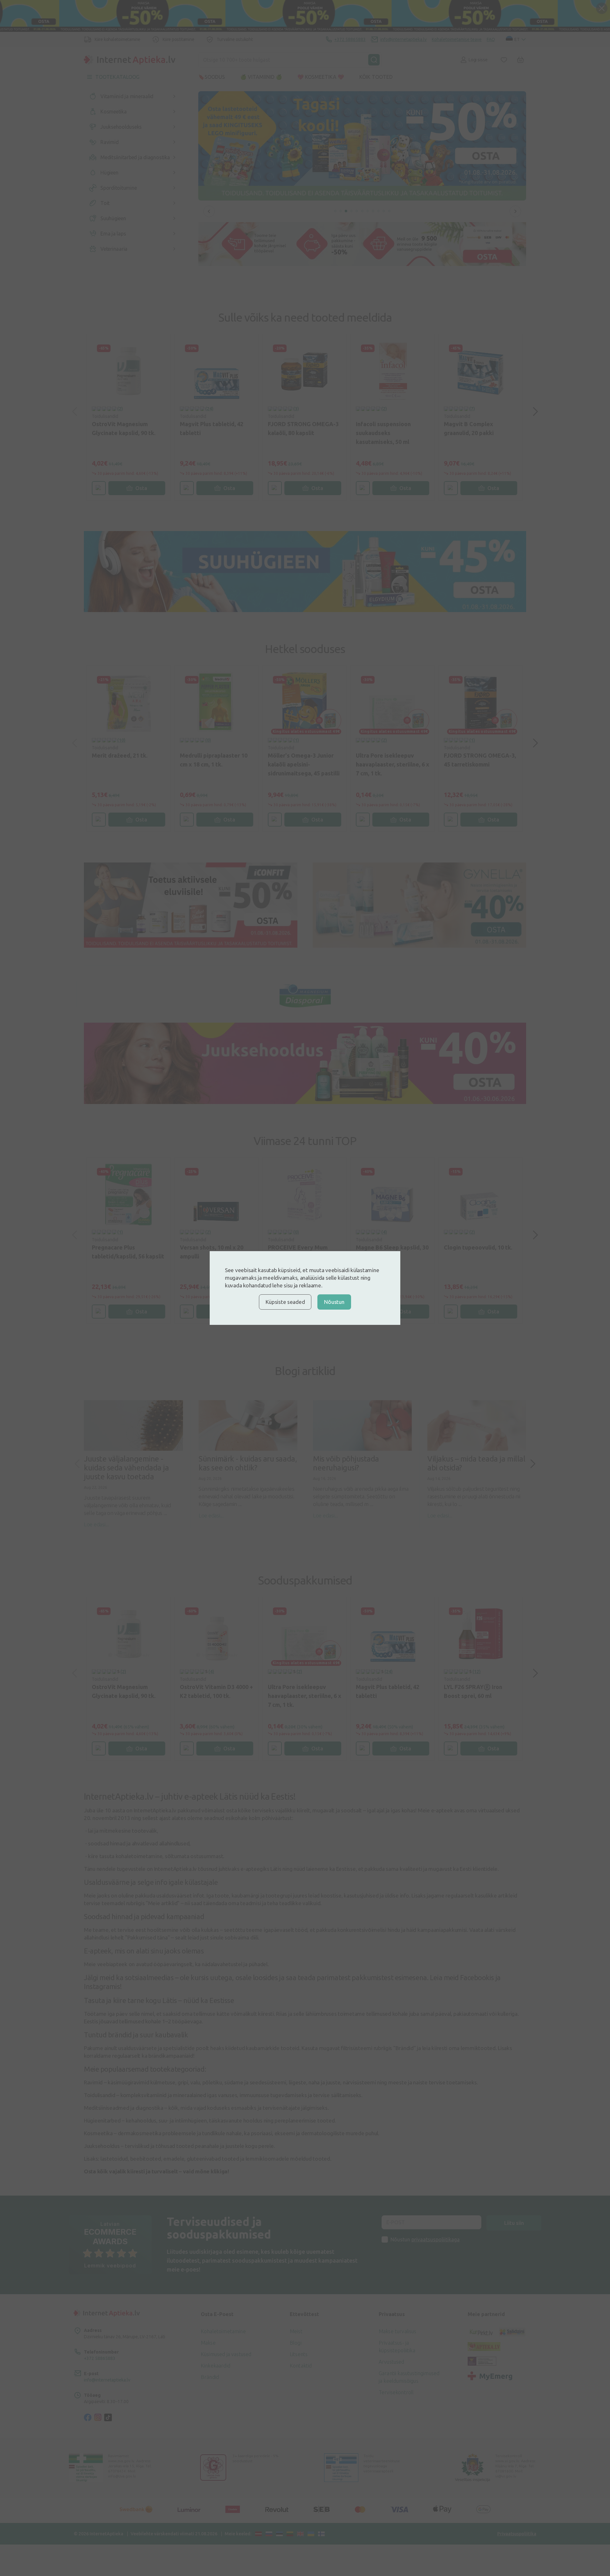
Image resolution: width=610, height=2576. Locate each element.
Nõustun (334, 1302)
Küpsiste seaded (285, 1302)
